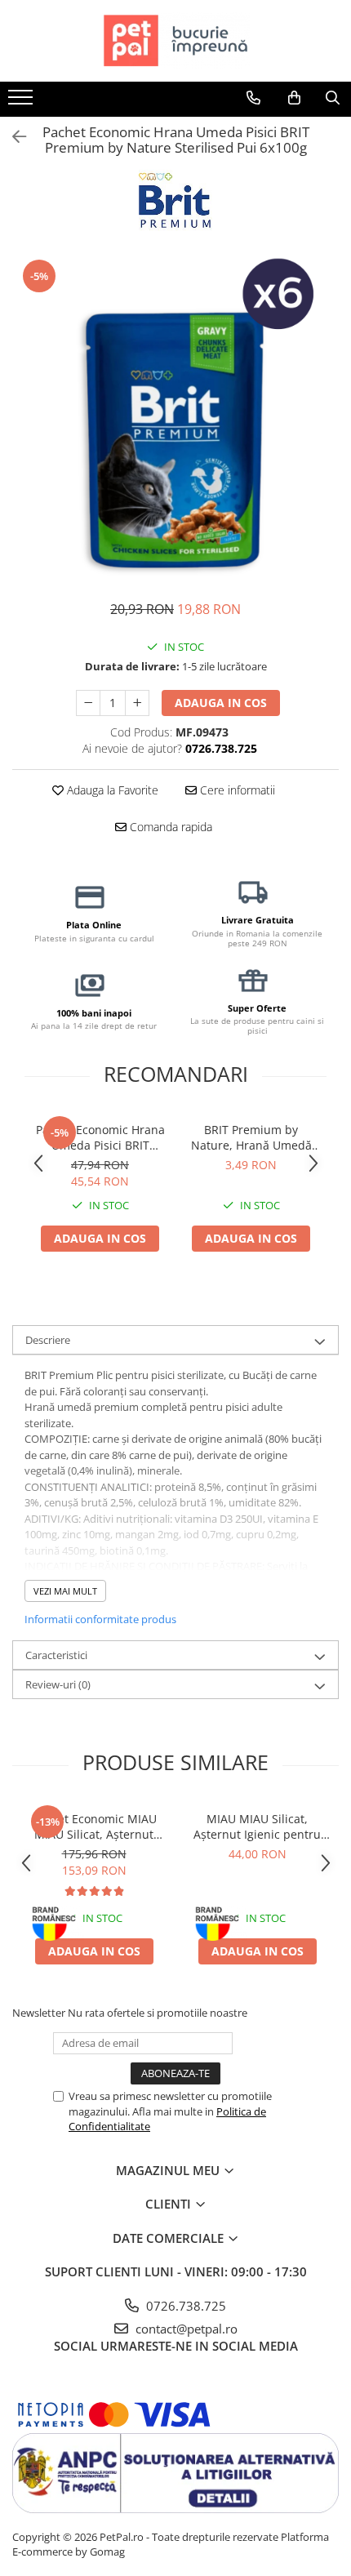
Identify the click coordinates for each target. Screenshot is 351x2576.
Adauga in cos (221, 703)
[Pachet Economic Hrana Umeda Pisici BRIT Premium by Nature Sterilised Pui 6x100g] (175, 420)
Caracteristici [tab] (56, 1655)
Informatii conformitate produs (100, 1619)
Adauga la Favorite (111, 790)
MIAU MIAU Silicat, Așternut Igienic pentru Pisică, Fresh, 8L (257, 1826)
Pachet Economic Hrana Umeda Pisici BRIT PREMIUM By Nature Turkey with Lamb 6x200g (100, 1137)
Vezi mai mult (65, 1591)
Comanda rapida (169, 827)
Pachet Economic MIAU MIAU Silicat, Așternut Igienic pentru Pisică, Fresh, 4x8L (94, 1826)
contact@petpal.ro (185, 2329)
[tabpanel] (175, 420)
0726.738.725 (184, 2306)
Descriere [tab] (48, 1340)
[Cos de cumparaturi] (294, 98)
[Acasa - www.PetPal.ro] (175, 41)
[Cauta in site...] (333, 98)
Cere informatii (236, 790)
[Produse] (22, 102)
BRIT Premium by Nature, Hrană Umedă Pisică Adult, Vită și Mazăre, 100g (251, 1137)
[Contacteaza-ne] (253, 98)
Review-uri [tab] (58, 1684)
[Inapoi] (12, 137)
